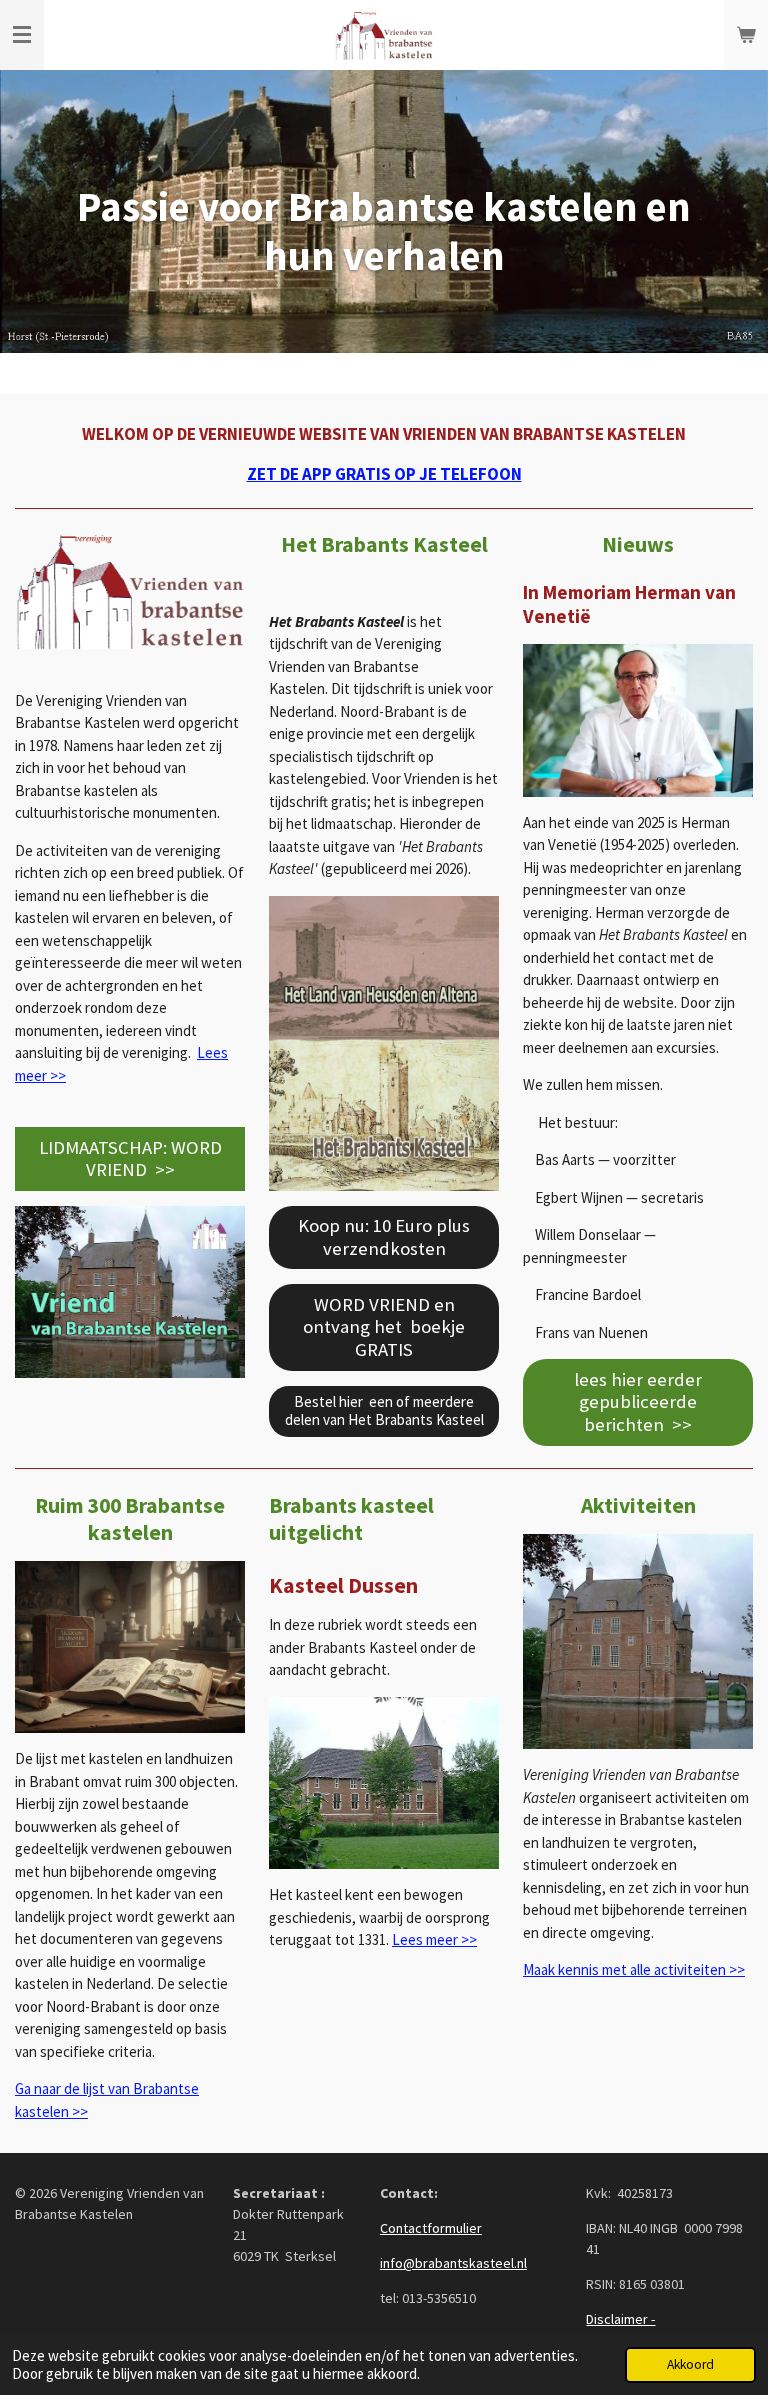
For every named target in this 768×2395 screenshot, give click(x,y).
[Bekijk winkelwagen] (746, 35)
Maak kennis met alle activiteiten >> (634, 1969)
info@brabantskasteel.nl (453, 2263)
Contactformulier (431, 2228)
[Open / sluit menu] (22, 35)
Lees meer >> (434, 1939)
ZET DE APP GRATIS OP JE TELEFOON (384, 474)
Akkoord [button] (690, 2364)
